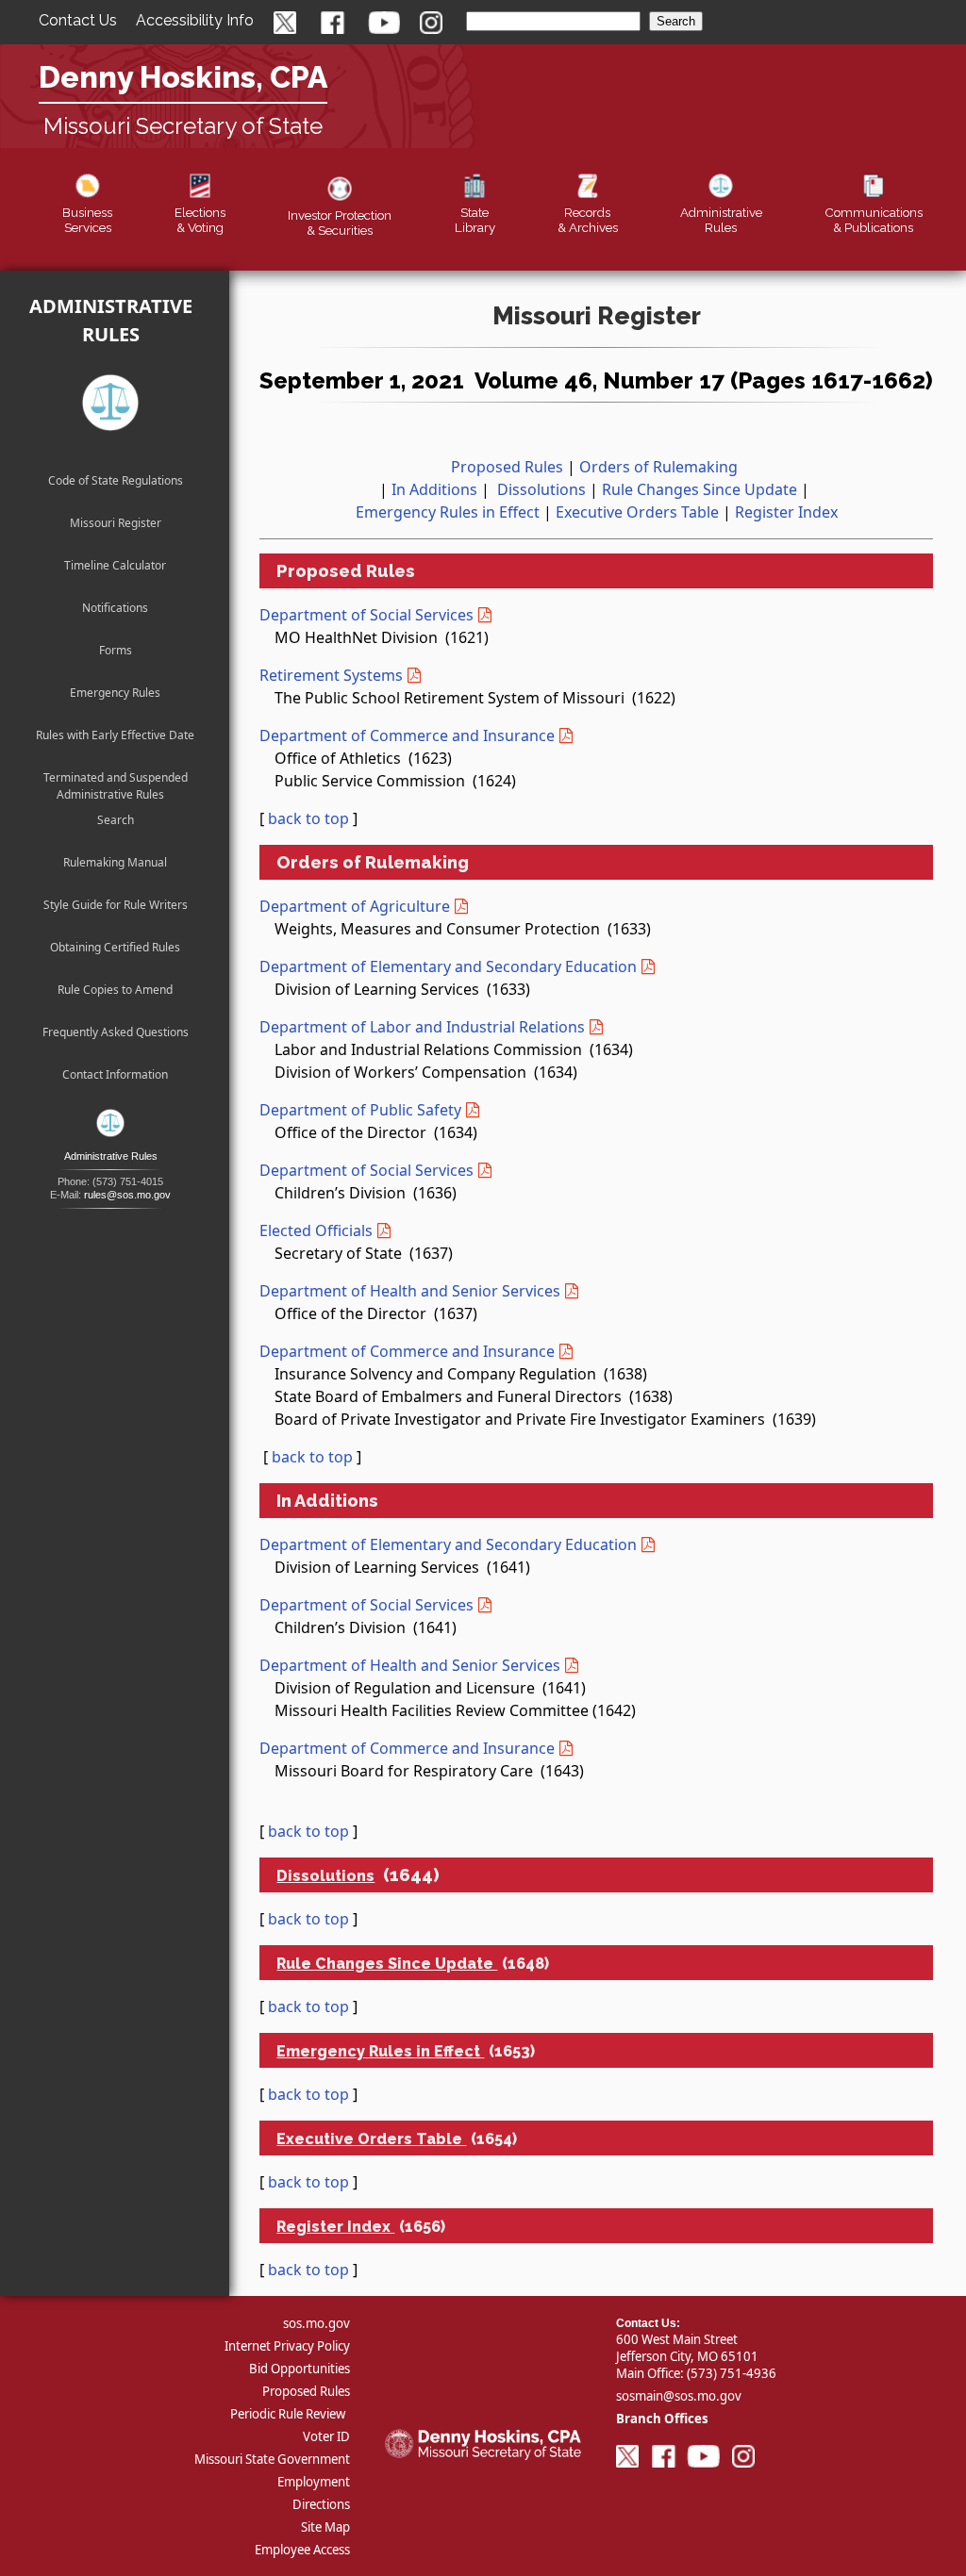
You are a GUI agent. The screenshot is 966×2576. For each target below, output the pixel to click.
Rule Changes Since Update (700, 489)
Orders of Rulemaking (658, 467)
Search (116, 820)
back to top (308, 818)
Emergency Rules (115, 693)
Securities (340, 223)
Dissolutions (541, 489)
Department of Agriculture (355, 906)
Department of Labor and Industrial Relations (422, 1027)
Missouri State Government (272, 2459)
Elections (200, 220)
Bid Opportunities (300, 2369)
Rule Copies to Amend (115, 990)
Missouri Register (116, 523)
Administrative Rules (111, 320)
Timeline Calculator (115, 565)
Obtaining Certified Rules (115, 947)
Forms (116, 650)
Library (475, 220)
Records (588, 220)
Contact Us (78, 20)
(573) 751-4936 (732, 2373)
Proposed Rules (507, 467)
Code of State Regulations (116, 480)
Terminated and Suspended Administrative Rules (116, 781)
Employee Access (302, 2550)
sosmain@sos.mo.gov (679, 2396)
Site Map (325, 2527)
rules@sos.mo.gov (127, 1195)
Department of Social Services (366, 615)
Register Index (786, 512)
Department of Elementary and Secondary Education (448, 966)
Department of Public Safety (360, 1110)
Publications (874, 220)
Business (87, 220)
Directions (321, 2504)
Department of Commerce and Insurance (407, 735)
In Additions (434, 489)
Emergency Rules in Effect (448, 512)
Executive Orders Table (637, 512)
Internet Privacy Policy (287, 2346)
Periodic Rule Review (288, 2414)
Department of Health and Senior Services (410, 1291)
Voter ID (326, 2436)
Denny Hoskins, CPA (183, 77)
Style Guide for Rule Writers (116, 905)
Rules (721, 220)
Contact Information (115, 1074)
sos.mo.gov (316, 2323)
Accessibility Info (195, 20)
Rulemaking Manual (115, 862)
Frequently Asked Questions (116, 1032)
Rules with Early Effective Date (115, 735)
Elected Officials (316, 1230)
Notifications (115, 608)
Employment (314, 2482)
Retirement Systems (331, 675)
